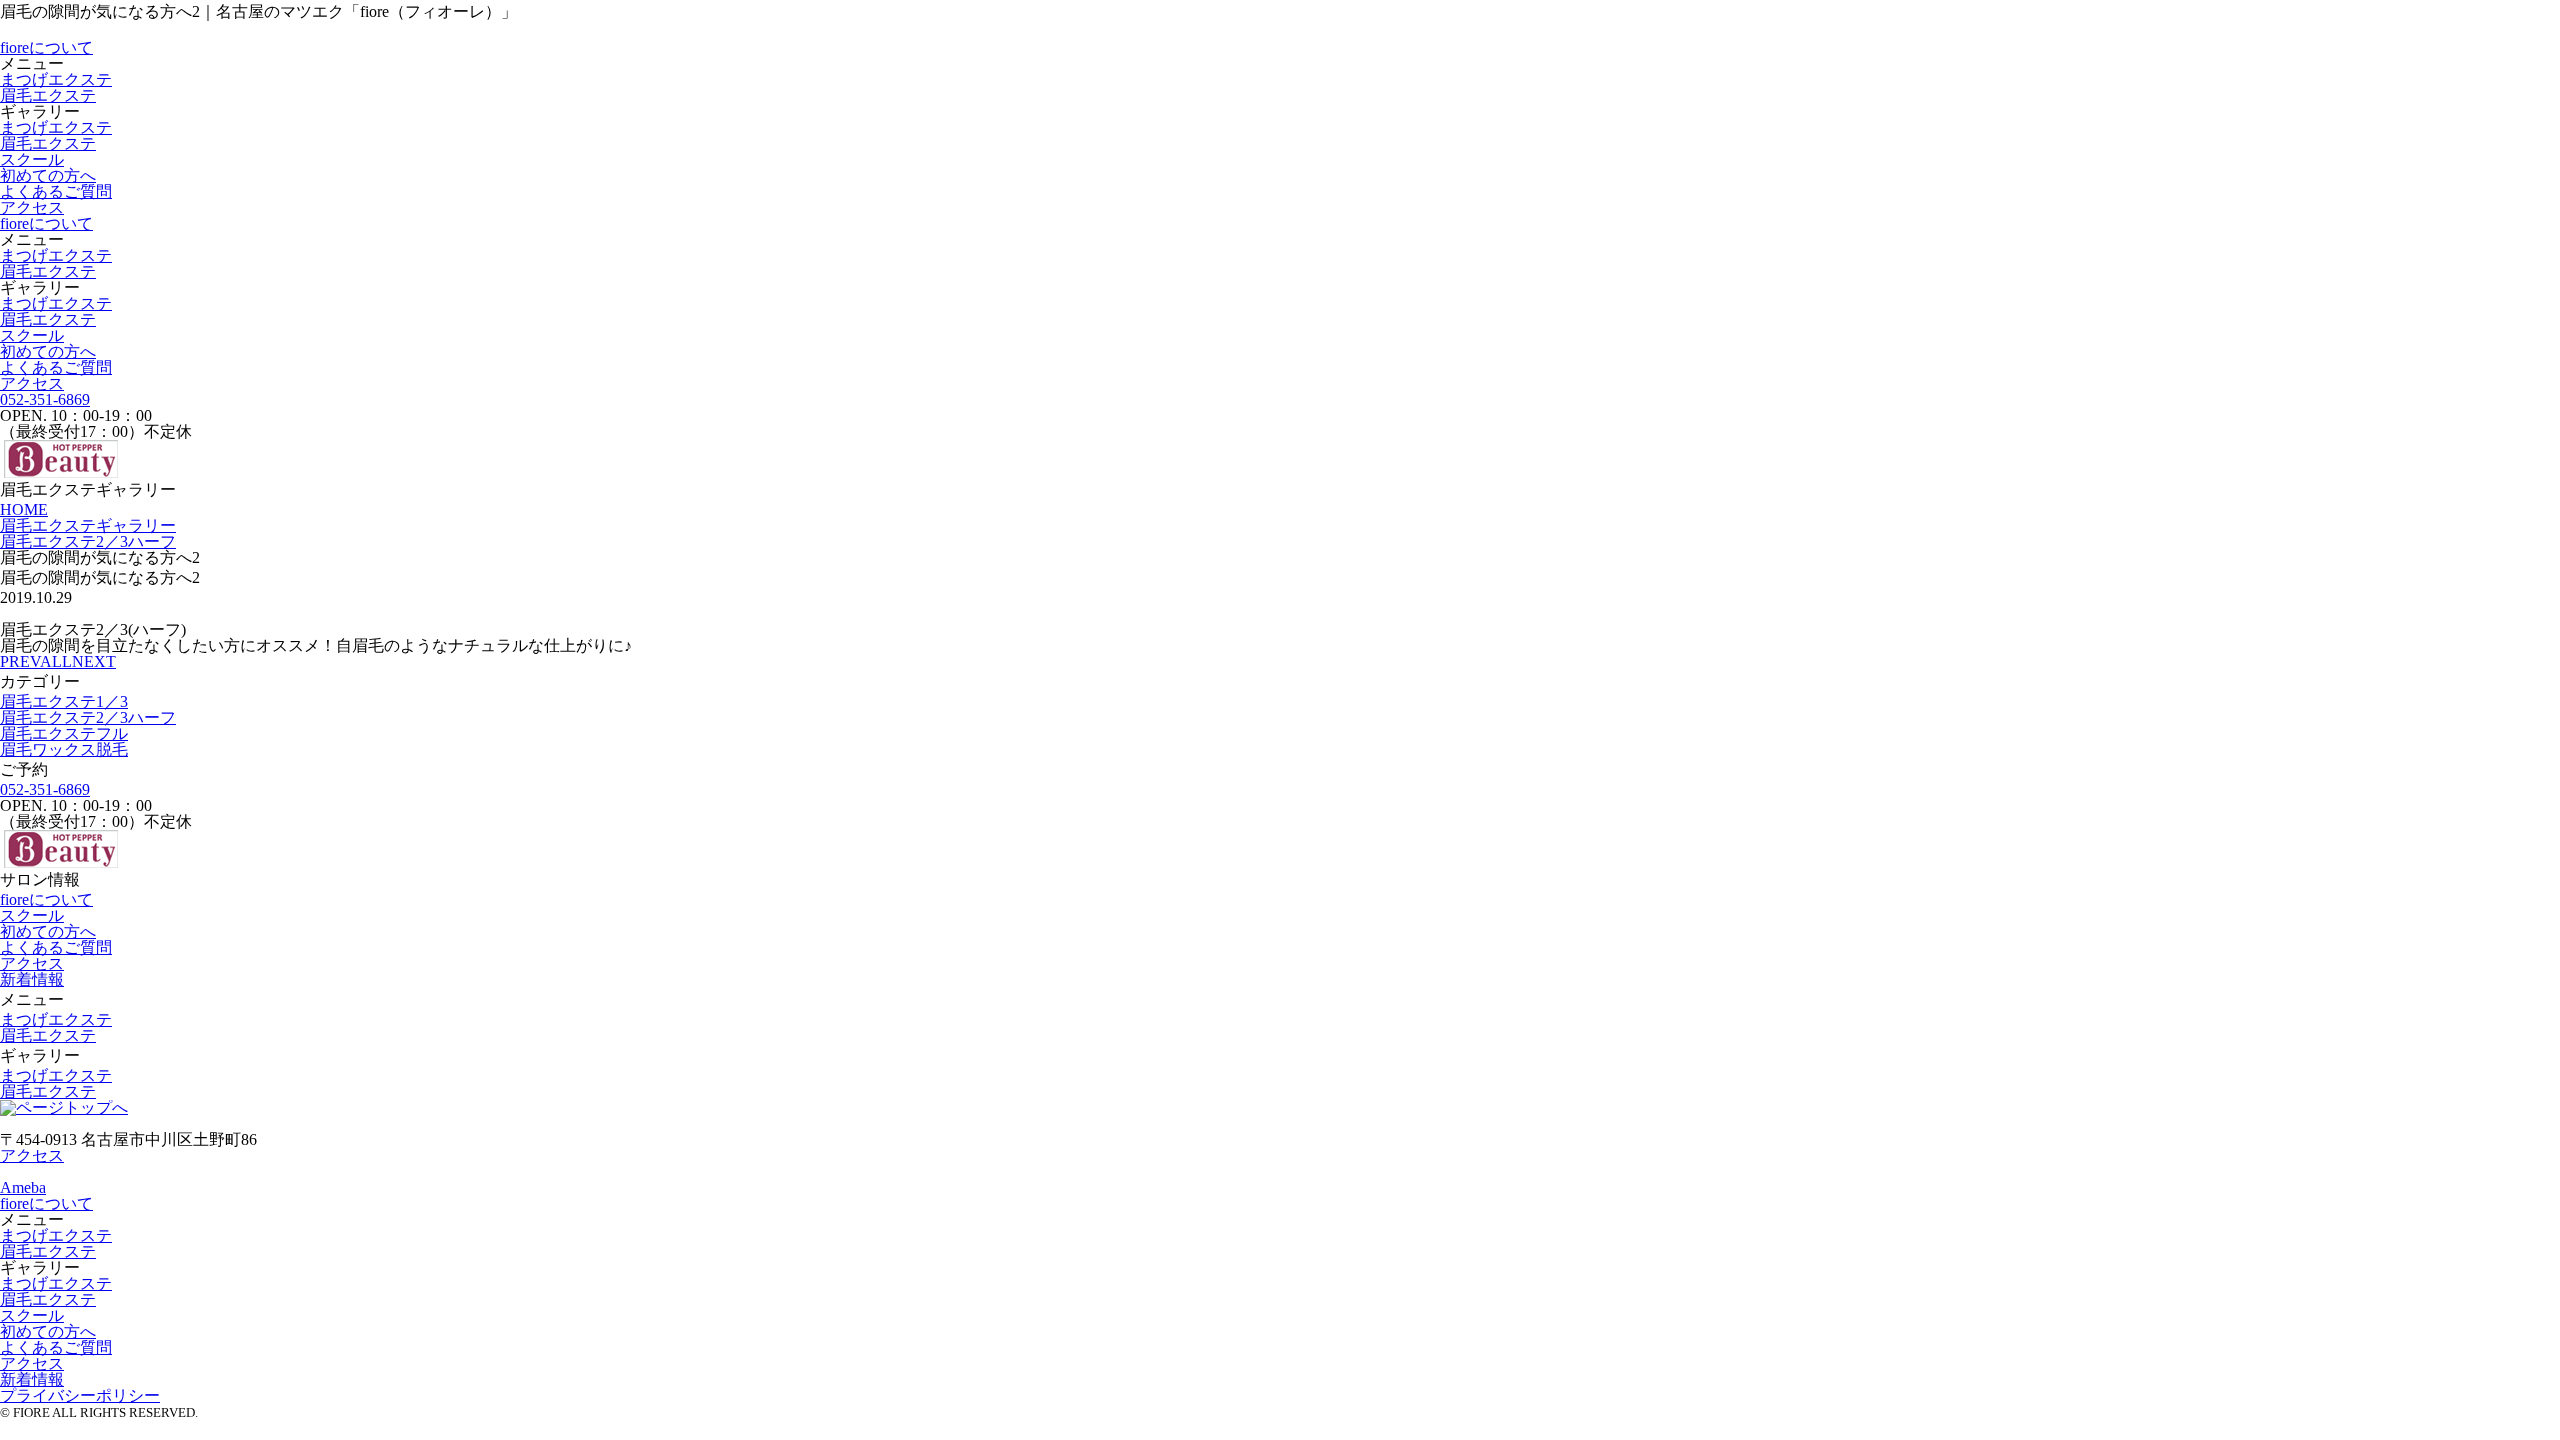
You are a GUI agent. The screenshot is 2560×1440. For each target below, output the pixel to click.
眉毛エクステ (48, 95)
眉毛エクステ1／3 (64, 701)
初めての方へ (48, 175)
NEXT (94, 661)
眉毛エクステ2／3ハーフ (88, 717)
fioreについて (46, 47)
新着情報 (32, 979)
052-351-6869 (45, 399)
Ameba (23, 1187)
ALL (56, 661)
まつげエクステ (56, 79)
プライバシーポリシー (80, 1395)
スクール (32, 159)
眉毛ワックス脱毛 (64, 749)
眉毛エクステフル (64, 733)
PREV (20, 661)
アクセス (32, 207)
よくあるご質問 (56, 191)
